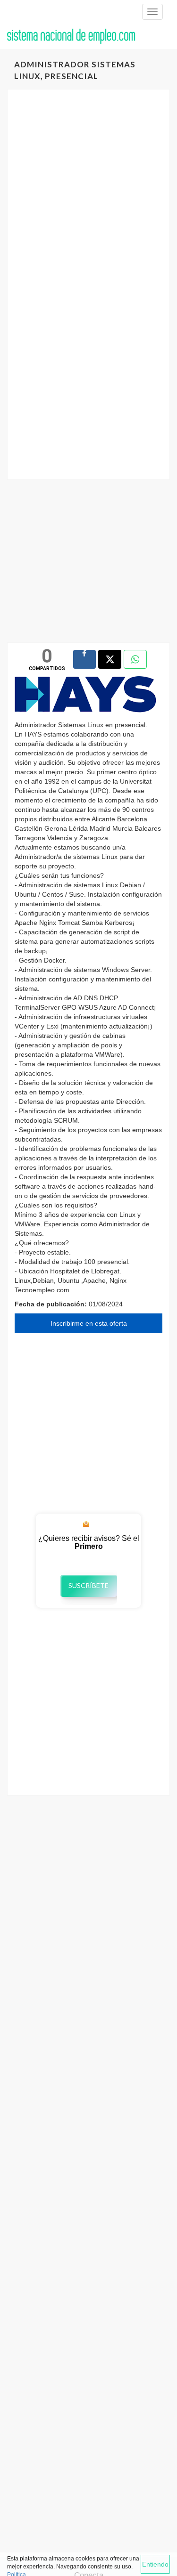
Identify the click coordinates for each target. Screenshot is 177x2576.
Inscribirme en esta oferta (89, 1323)
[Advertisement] (88, 192)
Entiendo (155, 2564)
